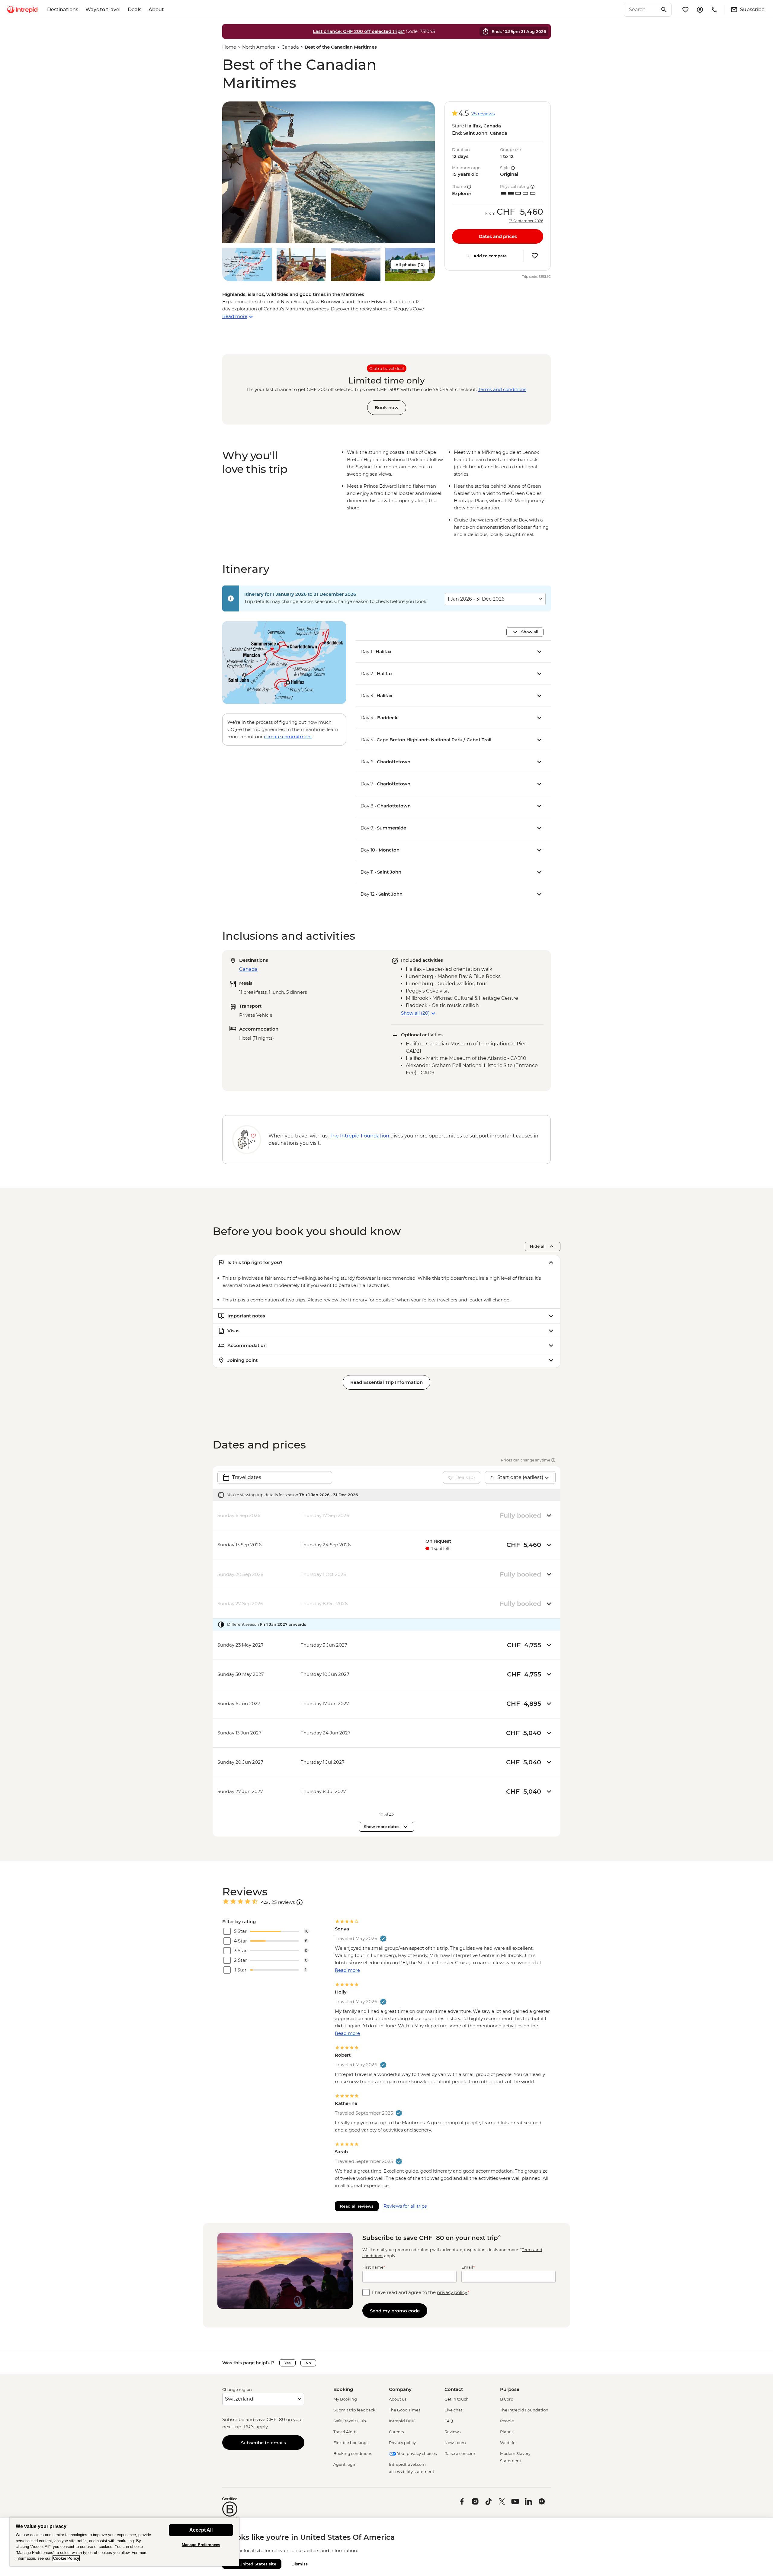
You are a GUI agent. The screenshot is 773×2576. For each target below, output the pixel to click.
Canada (290, 47)
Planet (507, 2432)
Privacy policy (402, 2443)
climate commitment (288, 737)
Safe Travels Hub (350, 2421)
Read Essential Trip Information (386, 1382)
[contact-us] (714, 10)
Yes (287, 2363)
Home (229, 47)
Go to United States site (252, 2564)
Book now (387, 407)
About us (398, 2399)
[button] (329, 172)
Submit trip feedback (354, 2410)
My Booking (345, 2399)
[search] (641, 10)
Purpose (510, 2389)
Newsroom (455, 2443)
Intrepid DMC (402, 2421)
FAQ (449, 2421)
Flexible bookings (351, 2443)
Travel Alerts (345, 2432)
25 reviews (483, 114)
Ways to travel (103, 10)
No (308, 2363)
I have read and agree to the (421, 2292)
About (156, 10)
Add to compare (490, 256)
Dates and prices (498, 236)
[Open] (300, 1902)
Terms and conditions (502, 389)
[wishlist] (685, 10)
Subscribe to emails (263, 2443)
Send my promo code (395, 2311)
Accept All (201, 2530)
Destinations (63, 10)
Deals (135, 10)
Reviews (452, 2432)
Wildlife (508, 2443)
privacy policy (452, 2292)
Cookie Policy (66, 2558)
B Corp (507, 2399)
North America (259, 47)
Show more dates (382, 1827)
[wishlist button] (535, 256)
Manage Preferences (201, 2545)
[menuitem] (22, 10)
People (507, 2421)
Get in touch (457, 2399)
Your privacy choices (416, 2453)
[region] (124, 2542)
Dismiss (300, 2564)
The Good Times (405, 2410)
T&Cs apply (255, 2427)
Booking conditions (353, 2453)
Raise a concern (460, 2453)
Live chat (453, 2410)
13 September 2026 (526, 221)
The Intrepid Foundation (524, 2410)
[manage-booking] (700, 10)
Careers (396, 2432)
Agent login (345, 2464)
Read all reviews (357, 2206)
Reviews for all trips (405, 2206)
